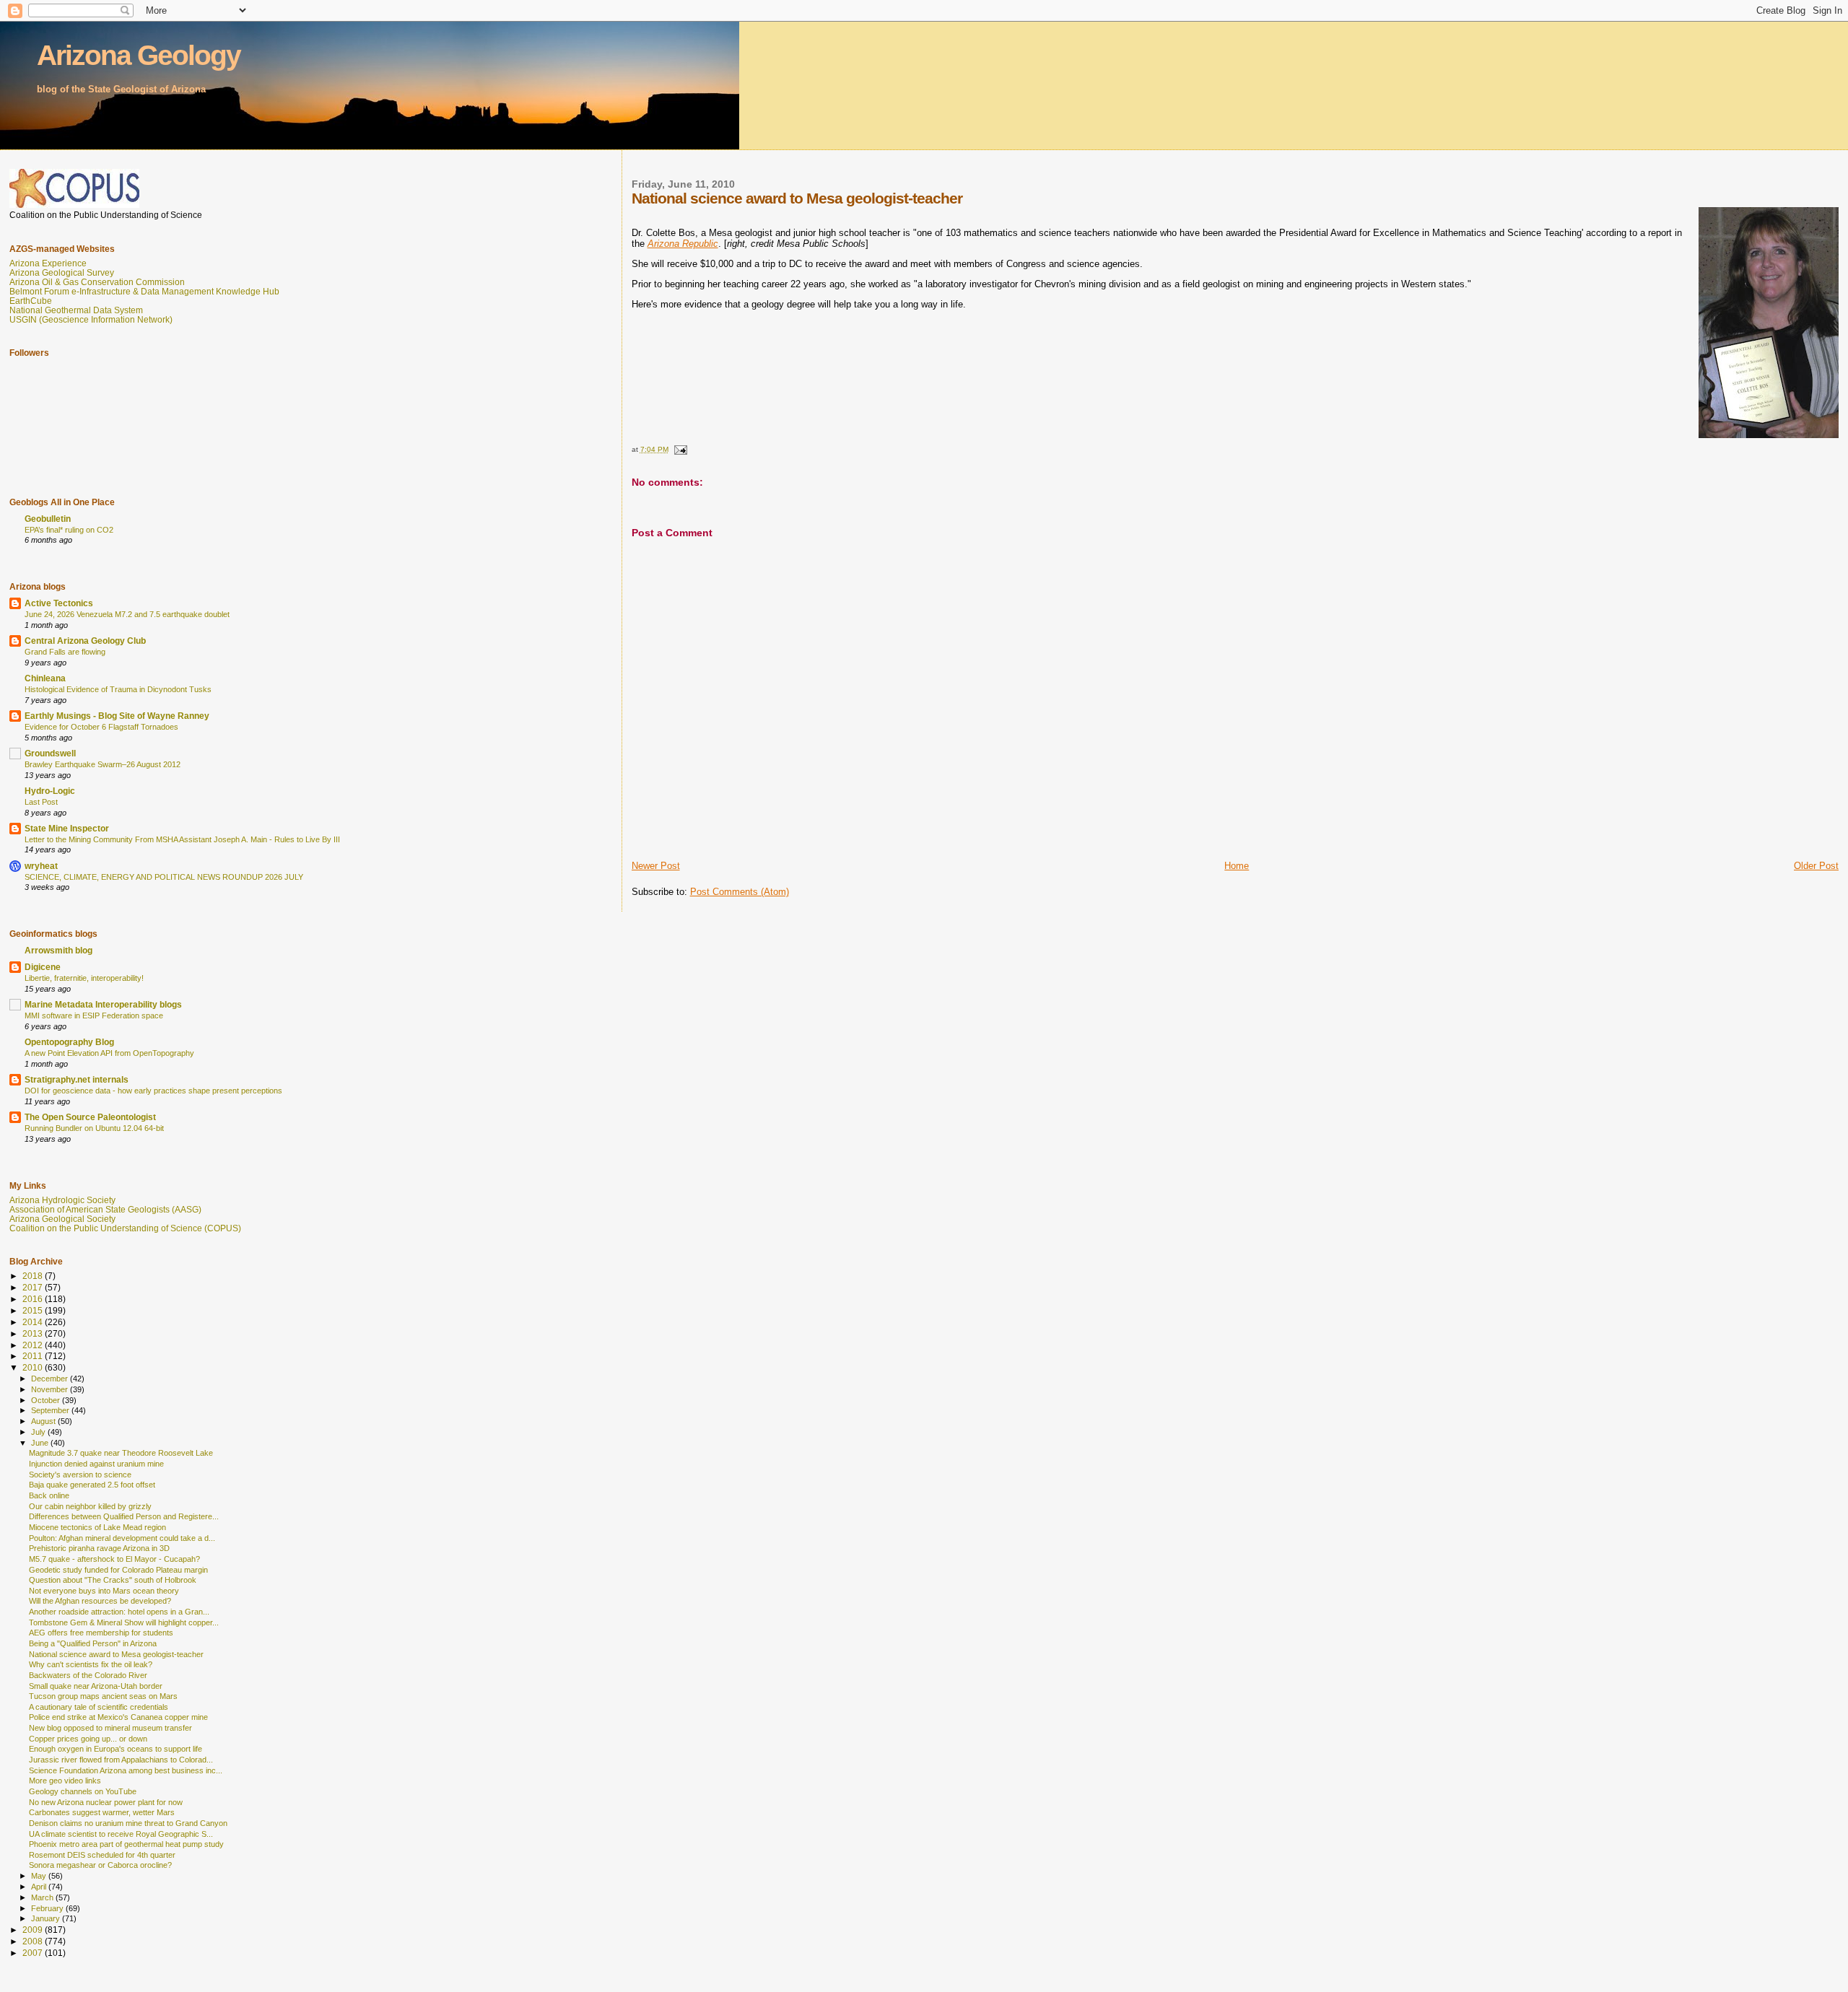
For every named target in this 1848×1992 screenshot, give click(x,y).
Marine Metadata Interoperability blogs (103, 1004)
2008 (34, 1941)
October (47, 1400)
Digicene (43, 967)
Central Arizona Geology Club (85, 641)
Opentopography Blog (69, 1042)
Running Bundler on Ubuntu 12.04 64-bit (94, 1128)
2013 (34, 1333)
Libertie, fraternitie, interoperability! (84, 978)
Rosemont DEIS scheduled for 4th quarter (102, 1855)
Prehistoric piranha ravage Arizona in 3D (99, 1548)
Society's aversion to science (80, 1475)
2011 (34, 1356)
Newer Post (656, 866)
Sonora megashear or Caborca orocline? (100, 1865)
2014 (34, 1322)
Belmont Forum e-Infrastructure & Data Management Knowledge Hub (144, 291)
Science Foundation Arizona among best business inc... (126, 1770)
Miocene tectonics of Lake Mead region (97, 1527)
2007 (34, 1953)
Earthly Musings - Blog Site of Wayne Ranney (117, 716)
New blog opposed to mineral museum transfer (110, 1728)
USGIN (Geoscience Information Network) (91, 319)
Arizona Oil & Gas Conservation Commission (97, 282)
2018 (34, 1276)
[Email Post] (680, 449)
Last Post (41, 802)
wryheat (41, 866)
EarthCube (31, 301)
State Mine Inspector (67, 828)
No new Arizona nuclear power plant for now (106, 1802)
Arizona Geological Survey (62, 272)
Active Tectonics (59, 603)
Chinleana (45, 678)
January (47, 1918)
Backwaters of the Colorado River (88, 1675)
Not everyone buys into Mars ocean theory (104, 1591)
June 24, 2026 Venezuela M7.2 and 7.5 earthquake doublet (127, 614)
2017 (34, 1287)
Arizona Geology (139, 55)
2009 (34, 1930)
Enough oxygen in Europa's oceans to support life (115, 1749)
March (43, 1897)
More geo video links (65, 1781)
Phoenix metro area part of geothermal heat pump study (126, 1844)
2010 (34, 1367)
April (40, 1887)
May (40, 1876)
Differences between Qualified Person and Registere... (124, 1516)
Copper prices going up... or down (88, 1739)
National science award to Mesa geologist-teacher (116, 1654)
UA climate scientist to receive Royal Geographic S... (121, 1834)
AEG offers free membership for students (101, 1633)
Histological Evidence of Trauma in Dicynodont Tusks (118, 689)
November (51, 1389)
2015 (34, 1310)
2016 (34, 1299)
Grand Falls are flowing (65, 652)
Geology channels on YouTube (83, 1791)
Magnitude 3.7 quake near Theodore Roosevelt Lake (121, 1453)
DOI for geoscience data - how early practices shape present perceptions (153, 1091)
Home (1237, 866)
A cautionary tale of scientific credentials (99, 1707)
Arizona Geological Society (62, 1219)
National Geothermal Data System (76, 310)
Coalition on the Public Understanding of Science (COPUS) (125, 1228)
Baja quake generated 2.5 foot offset (92, 1485)
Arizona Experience (48, 263)
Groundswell (50, 753)
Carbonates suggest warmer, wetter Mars (102, 1812)
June (41, 1443)
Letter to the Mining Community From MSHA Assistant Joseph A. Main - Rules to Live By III (182, 839)
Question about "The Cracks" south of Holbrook (113, 1580)
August (44, 1421)
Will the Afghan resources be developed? (100, 1601)
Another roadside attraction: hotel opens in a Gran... (119, 1612)
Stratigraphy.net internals (77, 1079)
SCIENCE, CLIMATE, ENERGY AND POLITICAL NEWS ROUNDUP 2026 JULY (164, 877)
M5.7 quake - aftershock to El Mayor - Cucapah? (114, 1559)
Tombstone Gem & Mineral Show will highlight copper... (124, 1622)
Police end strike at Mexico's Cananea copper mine (118, 1717)
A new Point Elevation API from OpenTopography (109, 1053)
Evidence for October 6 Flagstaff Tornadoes (101, 727)
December (51, 1379)
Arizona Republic (683, 244)
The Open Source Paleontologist (90, 1117)
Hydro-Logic (50, 791)
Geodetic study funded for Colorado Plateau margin (118, 1570)
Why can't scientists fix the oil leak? (91, 1664)
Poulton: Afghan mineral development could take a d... (122, 1538)
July (39, 1432)
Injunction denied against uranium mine (96, 1464)
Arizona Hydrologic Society (62, 1200)
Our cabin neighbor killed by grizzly (90, 1506)
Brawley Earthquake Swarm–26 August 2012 (103, 764)
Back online (49, 1495)
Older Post (1816, 866)
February (48, 1908)
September (51, 1410)
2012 (34, 1345)
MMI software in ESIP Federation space (94, 1015)
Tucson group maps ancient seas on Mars (103, 1696)
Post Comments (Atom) (740, 892)
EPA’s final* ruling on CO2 (69, 530)
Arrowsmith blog (58, 950)
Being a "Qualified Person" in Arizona (93, 1643)
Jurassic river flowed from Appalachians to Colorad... (121, 1760)
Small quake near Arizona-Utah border (96, 1686)
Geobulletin (48, 519)
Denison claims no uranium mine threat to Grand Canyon (128, 1823)
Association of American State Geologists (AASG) (105, 1209)
